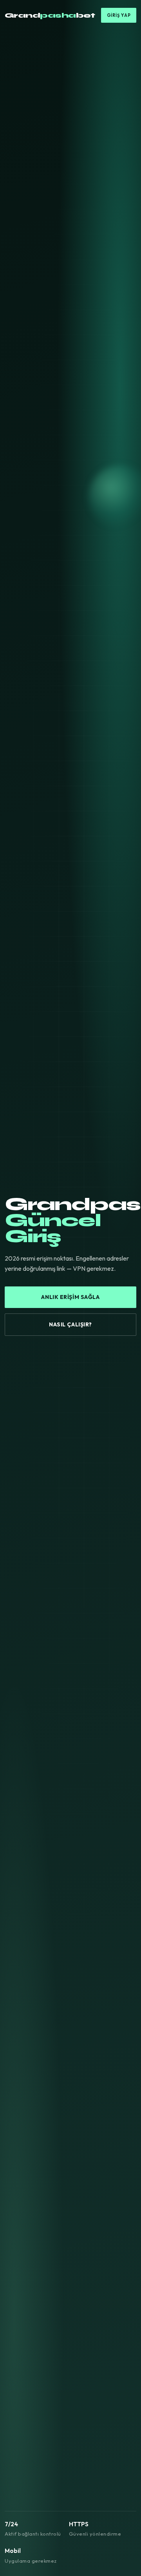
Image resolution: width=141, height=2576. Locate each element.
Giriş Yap (119, 15)
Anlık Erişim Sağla (70, 1297)
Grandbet (50, 15)
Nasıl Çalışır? (70, 1324)
